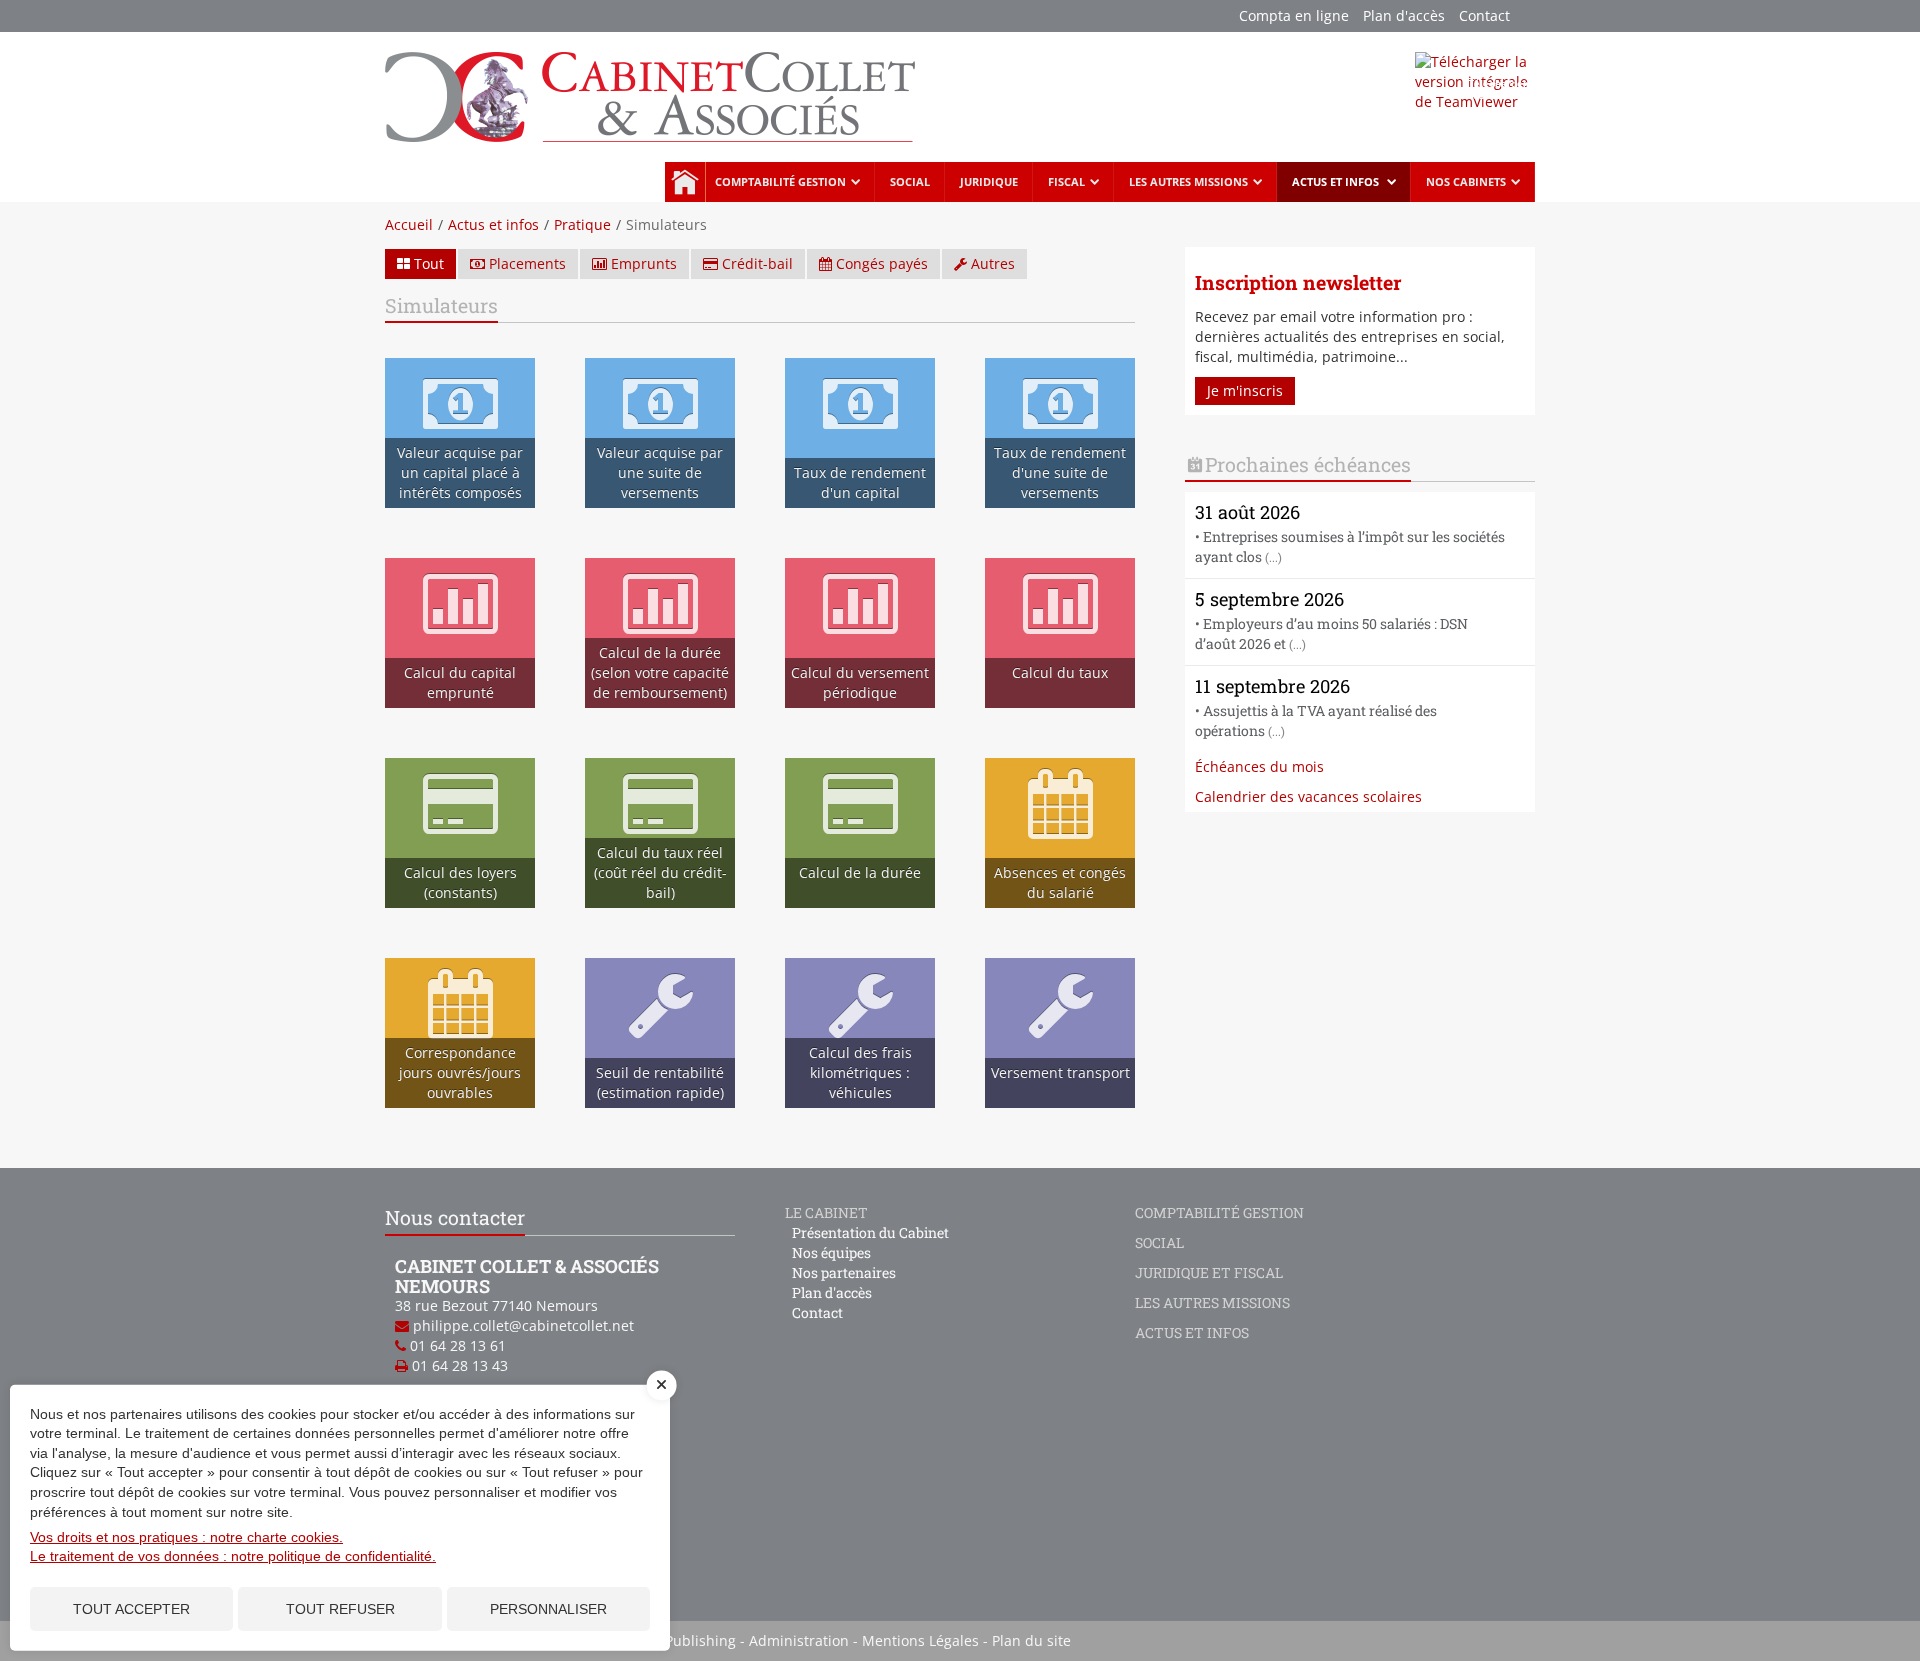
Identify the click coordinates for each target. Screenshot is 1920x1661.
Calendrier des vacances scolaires (1308, 796)
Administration (799, 1640)
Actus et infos (1337, 181)
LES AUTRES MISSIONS (1212, 1302)
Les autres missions (1188, 181)
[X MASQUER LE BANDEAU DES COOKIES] (662, 1395)
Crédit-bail (755, 263)
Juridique (989, 181)
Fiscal (1066, 181)
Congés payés (880, 263)
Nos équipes (831, 1252)
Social (910, 181)
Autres (991, 263)
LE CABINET (826, 1212)
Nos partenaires (844, 1272)
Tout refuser (340, 1609)
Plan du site (1031, 1640)
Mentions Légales (920, 1640)
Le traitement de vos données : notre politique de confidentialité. (233, 1556)
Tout (427, 263)
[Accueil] (650, 95)
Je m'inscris (1245, 390)
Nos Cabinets (1466, 181)
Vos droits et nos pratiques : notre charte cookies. (186, 1537)
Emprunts (642, 263)
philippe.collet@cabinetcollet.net (523, 1325)
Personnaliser (548, 1609)
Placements (525, 263)
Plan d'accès (1404, 15)
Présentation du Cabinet (870, 1232)
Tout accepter (131, 1609)
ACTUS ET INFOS (1192, 1332)
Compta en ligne (1294, 15)
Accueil (685, 182)
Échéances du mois (1259, 766)
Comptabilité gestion (780, 181)
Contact (1484, 15)
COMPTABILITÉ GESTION (1219, 1212)
